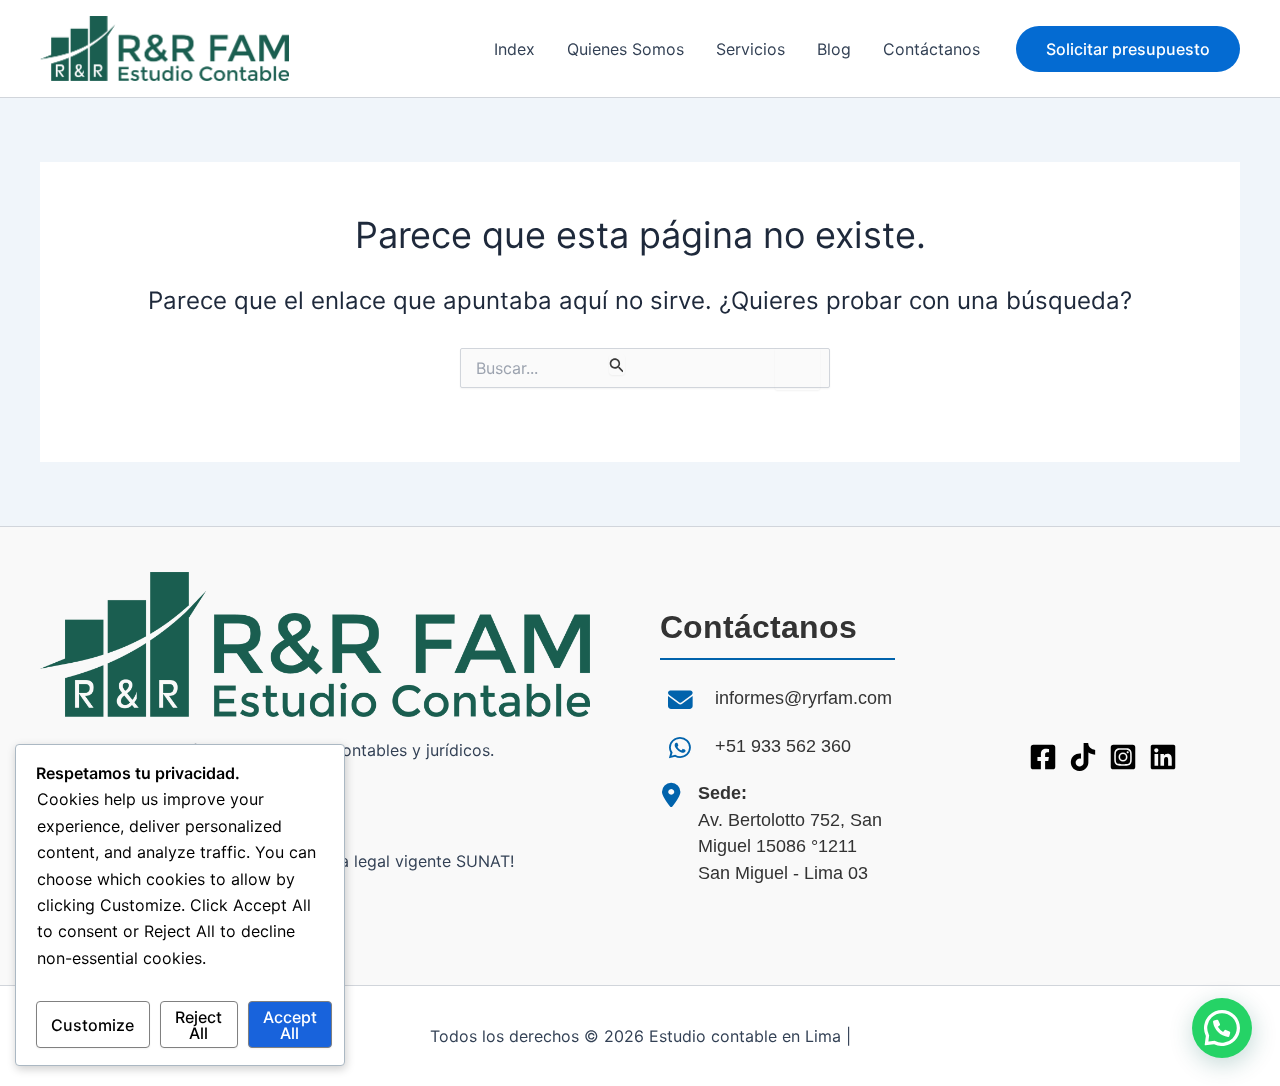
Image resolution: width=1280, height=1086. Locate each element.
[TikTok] (1083, 757)
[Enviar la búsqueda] (617, 364)
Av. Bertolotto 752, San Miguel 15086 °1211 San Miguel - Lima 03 (790, 832)
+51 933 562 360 (783, 746)
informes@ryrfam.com (803, 698)
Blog (834, 49)
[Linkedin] (1163, 757)
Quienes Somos (625, 49)
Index (514, 49)
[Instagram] (1123, 757)
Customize (92, 1025)
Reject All (198, 1025)
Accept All (290, 1025)
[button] (1128, 49)
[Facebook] (1043, 757)
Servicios (750, 49)
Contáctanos (931, 49)
